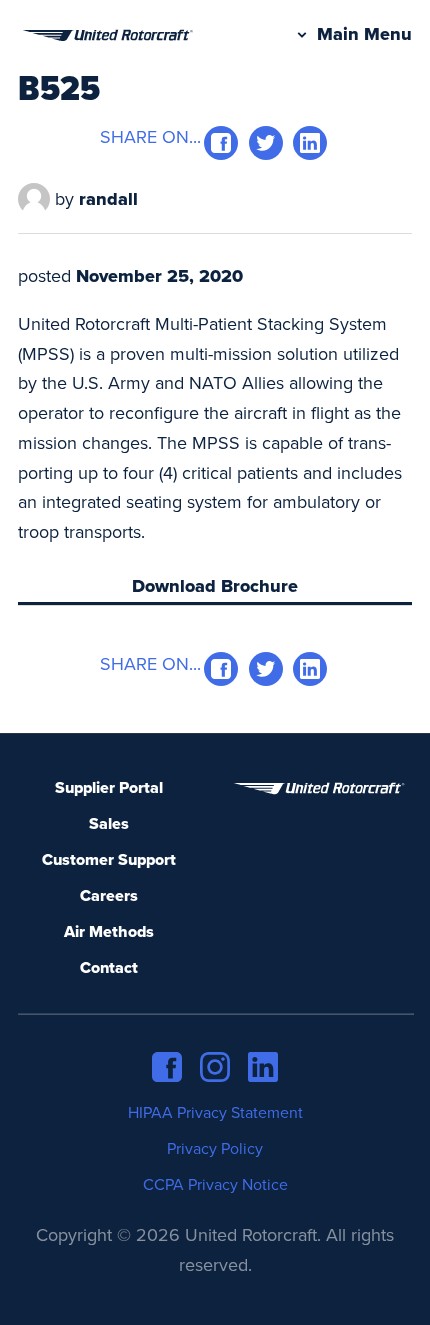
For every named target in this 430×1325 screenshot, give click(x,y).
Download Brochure (215, 586)
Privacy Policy (215, 1149)
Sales (109, 824)
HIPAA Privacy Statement (215, 1113)
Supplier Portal (109, 788)
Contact (109, 968)
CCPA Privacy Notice (215, 1185)
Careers (109, 896)
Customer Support (109, 860)
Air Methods (109, 932)
